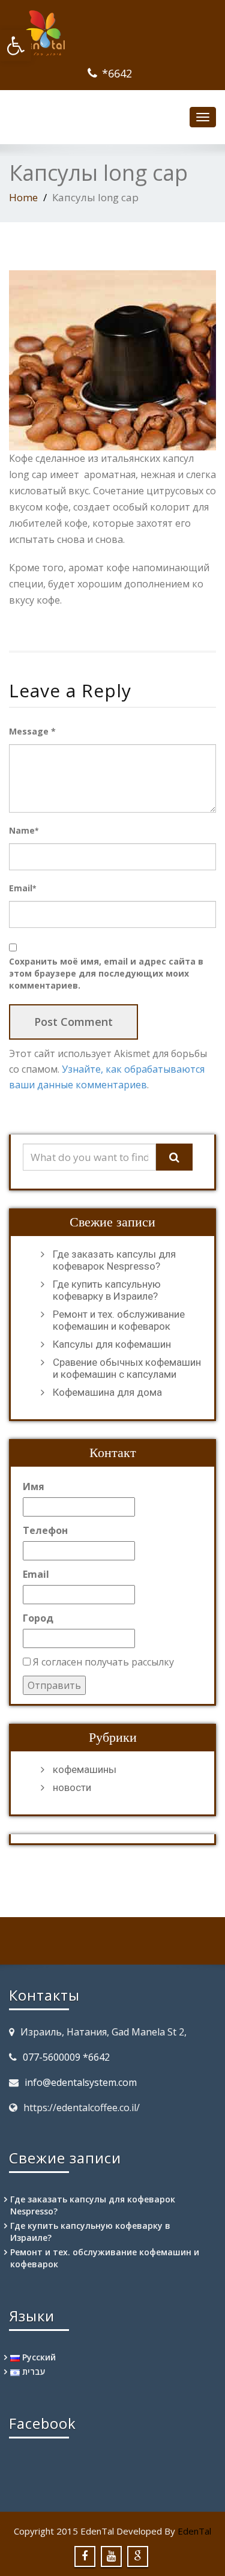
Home (23, 197)
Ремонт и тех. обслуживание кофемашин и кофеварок (119, 1320)
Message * (32, 731)
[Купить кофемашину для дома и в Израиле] (112, 33)
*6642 (117, 73)
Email (22, 888)
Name (24, 830)
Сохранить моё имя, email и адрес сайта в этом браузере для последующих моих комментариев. (106, 973)
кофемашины (85, 1769)
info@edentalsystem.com (81, 2082)
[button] (16, 46)
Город (38, 1618)
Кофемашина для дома (107, 1392)
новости (72, 1787)
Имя (34, 1487)
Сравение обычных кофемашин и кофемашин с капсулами (127, 1368)
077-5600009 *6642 (66, 2057)
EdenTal (194, 2531)
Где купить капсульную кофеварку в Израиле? (107, 1290)
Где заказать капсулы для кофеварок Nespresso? (114, 1260)
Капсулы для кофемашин (112, 1344)
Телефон (45, 1530)
